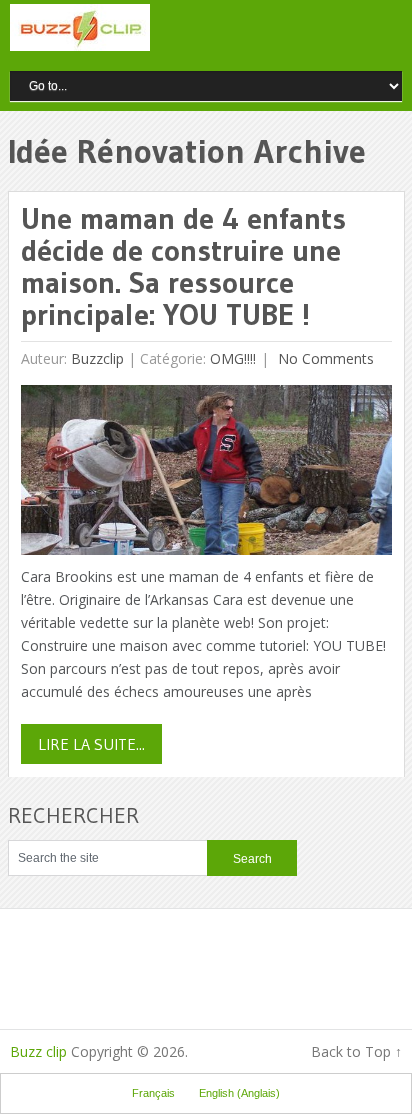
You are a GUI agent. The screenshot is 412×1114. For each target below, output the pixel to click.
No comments (324, 358)
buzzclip (97, 358)
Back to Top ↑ (356, 1051)
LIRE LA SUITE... (91, 744)
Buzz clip (38, 1051)
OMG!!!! (233, 358)
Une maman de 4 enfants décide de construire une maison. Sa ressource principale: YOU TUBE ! (183, 266)
